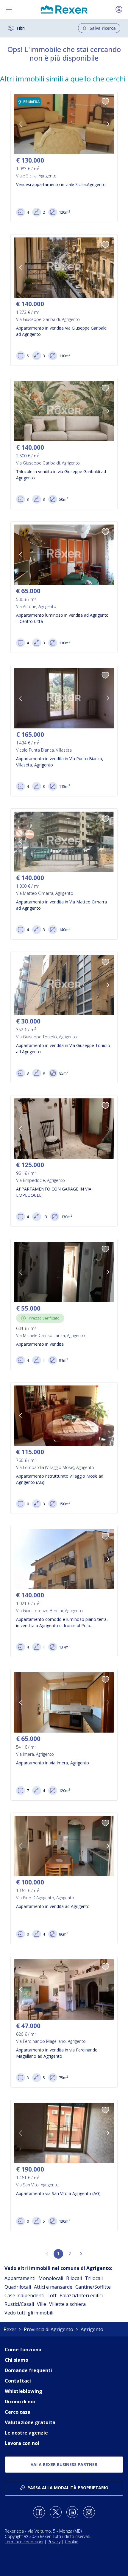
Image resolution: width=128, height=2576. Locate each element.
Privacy (54, 2542)
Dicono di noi (20, 2402)
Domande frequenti (28, 2370)
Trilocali (94, 2278)
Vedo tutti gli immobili (29, 2313)
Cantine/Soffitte (93, 2287)
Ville (42, 2304)
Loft (52, 2295)
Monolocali (51, 2278)
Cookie (72, 2542)
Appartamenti (20, 2278)
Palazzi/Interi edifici (81, 2295)
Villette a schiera (67, 2304)
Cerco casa (18, 2412)
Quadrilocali (18, 2287)
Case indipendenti (24, 2295)
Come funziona (23, 2350)
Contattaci (18, 2381)
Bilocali (74, 2278)
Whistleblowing (24, 2391)
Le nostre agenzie (26, 2433)
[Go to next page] (81, 2254)
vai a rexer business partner (64, 2464)
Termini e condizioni (24, 2542)
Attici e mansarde (53, 2287)
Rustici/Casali (19, 2304)
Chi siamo (17, 2360)
